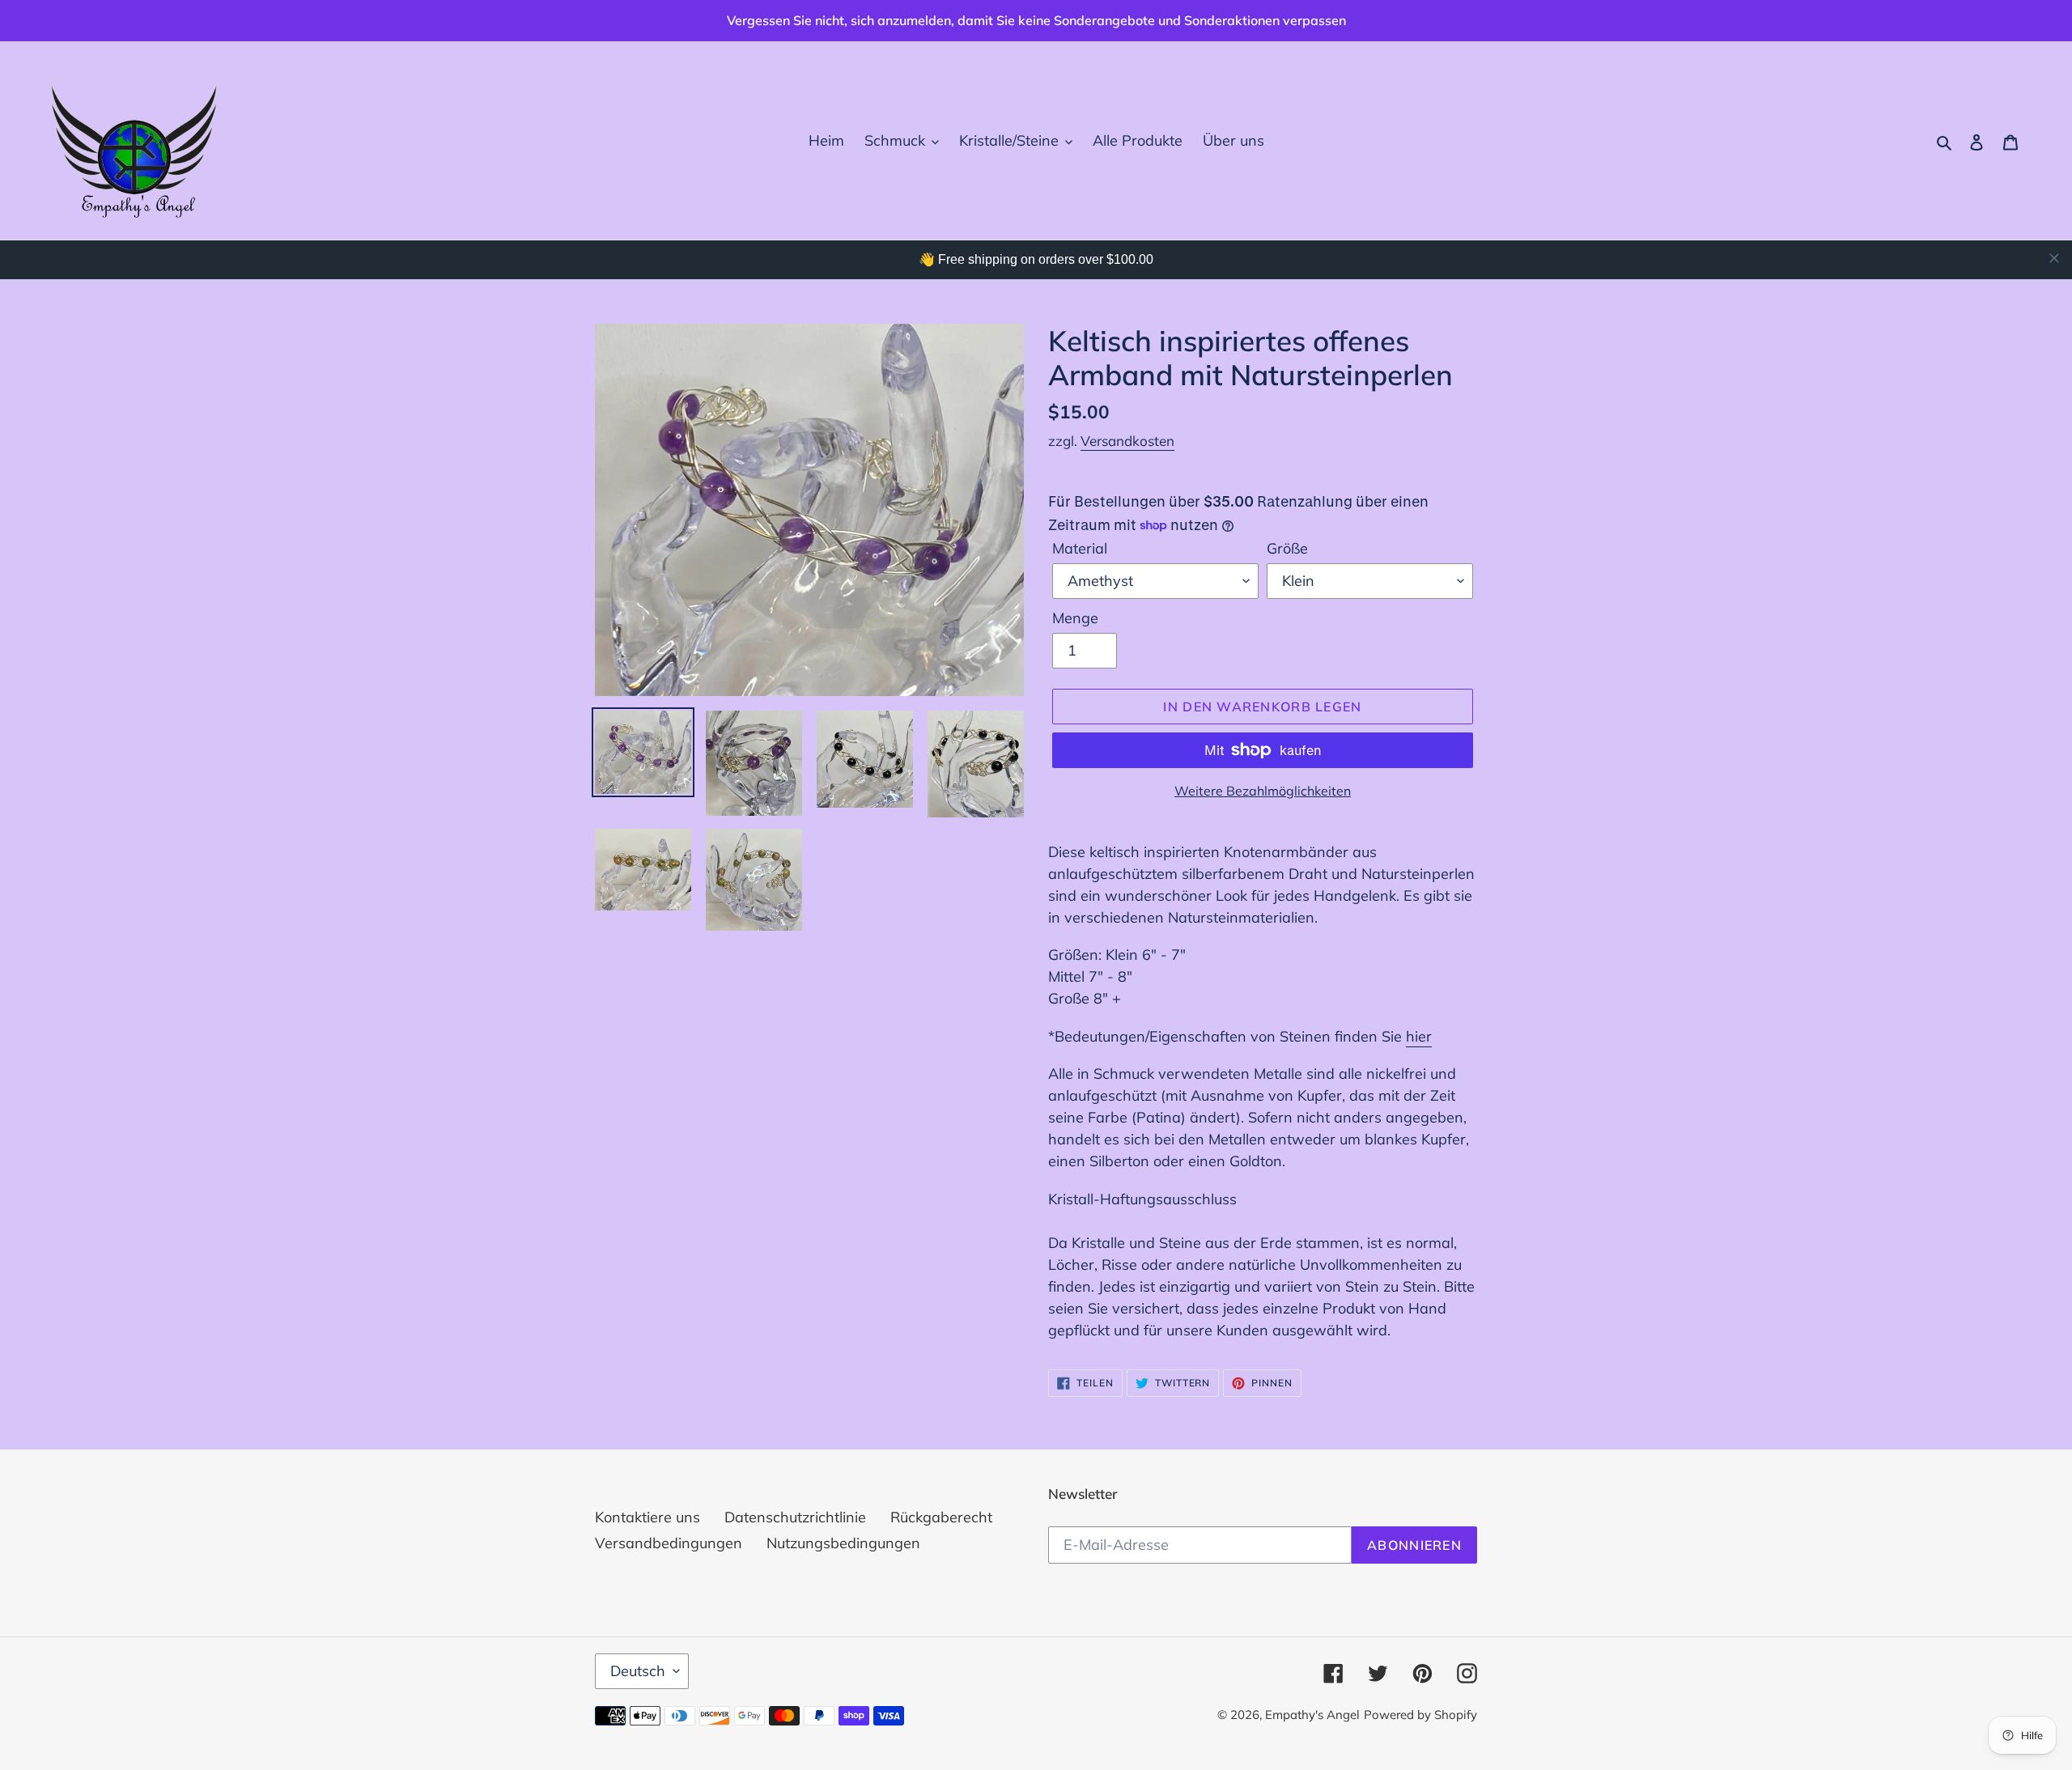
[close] (2054, 258)
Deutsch (638, 1671)
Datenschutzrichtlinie (795, 1517)
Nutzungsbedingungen (843, 1543)
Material (1080, 548)
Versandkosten (1127, 441)
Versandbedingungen (669, 1543)
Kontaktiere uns (647, 1517)
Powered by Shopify (1420, 1715)
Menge (1075, 618)
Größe (1287, 548)
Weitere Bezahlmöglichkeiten (1263, 791)
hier (1419, 1036)
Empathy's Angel (1312, 1715)
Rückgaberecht (941, 1517)
